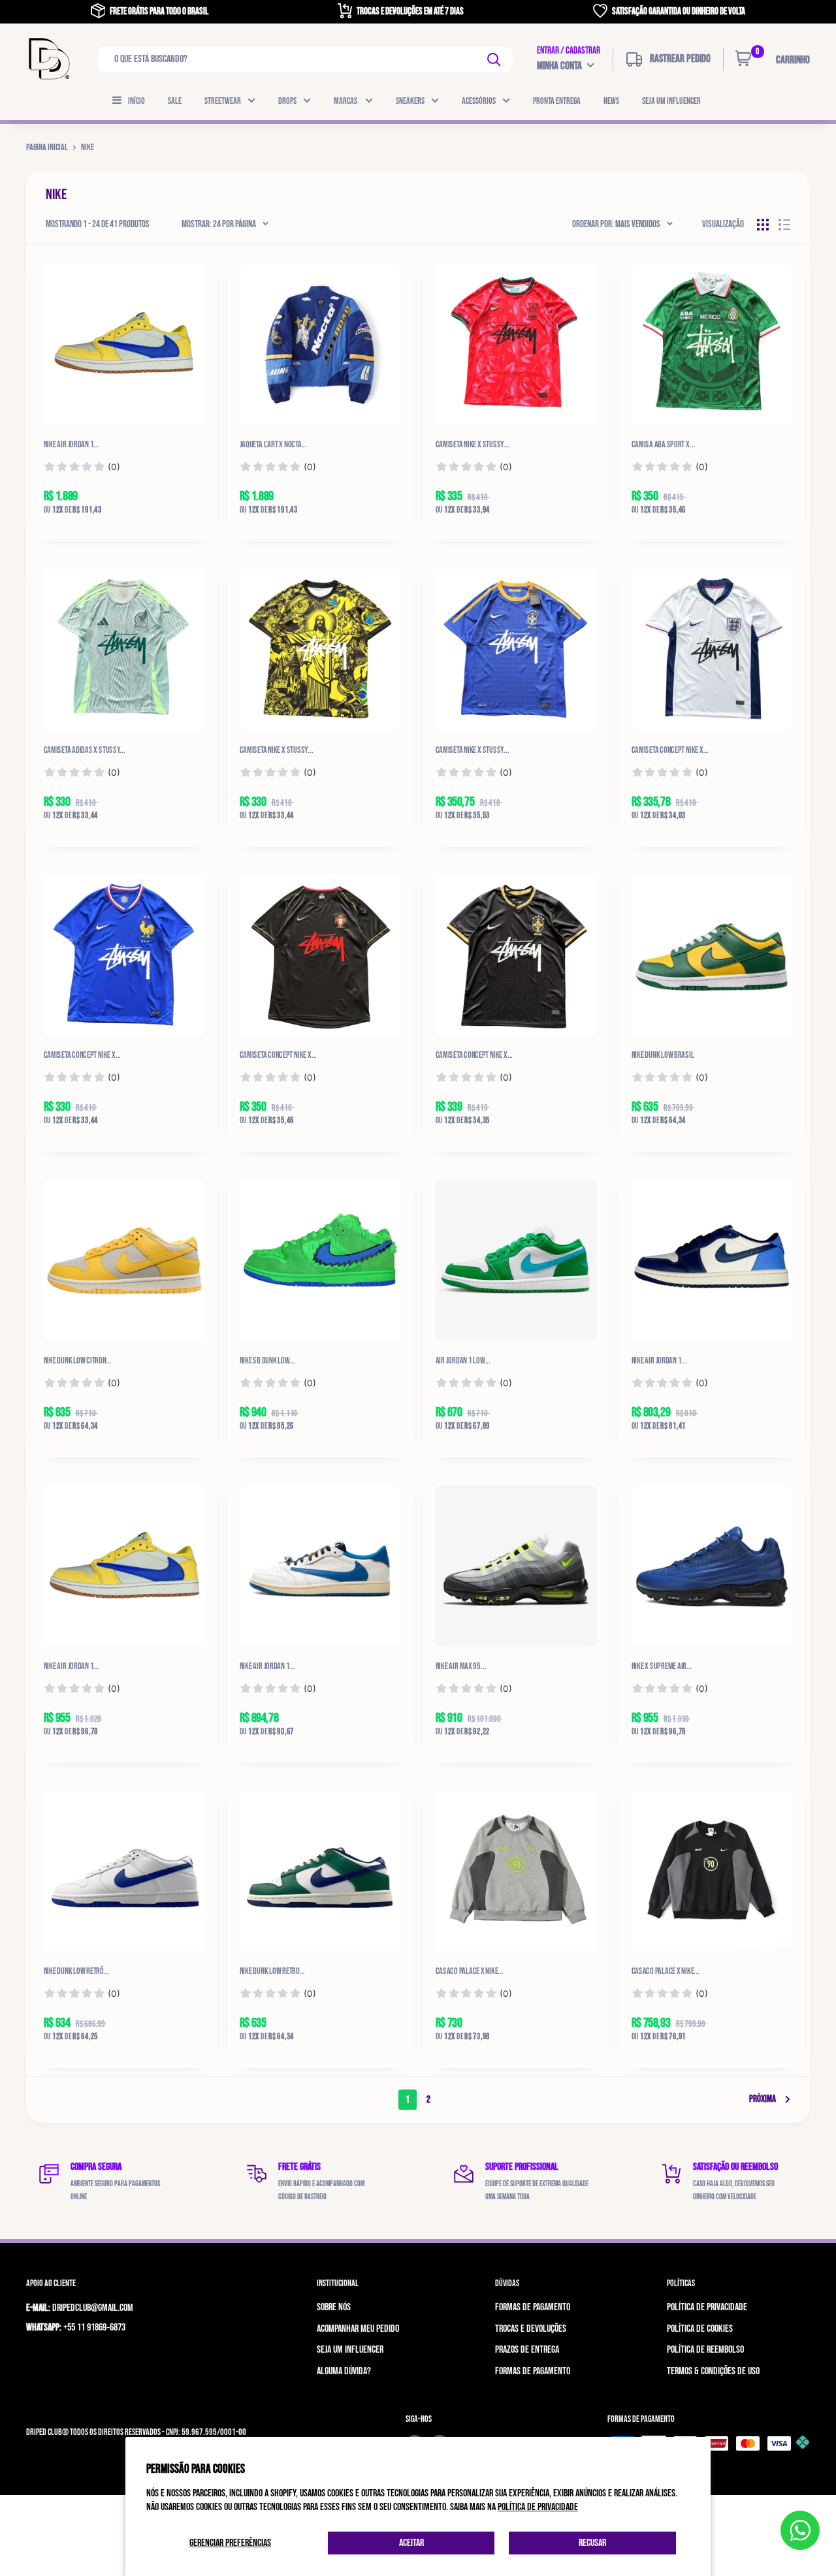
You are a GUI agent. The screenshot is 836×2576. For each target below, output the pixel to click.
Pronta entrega (557, 101)
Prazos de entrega (527, 2350)
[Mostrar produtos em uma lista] (784, 225)
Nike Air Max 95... (461, 1666)
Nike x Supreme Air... (662, 1666)
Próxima (763, 2099)
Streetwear (223, 101)
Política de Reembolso (705, 2350)
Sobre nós (334, 2307)
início (137, 101)
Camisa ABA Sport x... (664, 445)
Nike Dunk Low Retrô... (77, 1971)
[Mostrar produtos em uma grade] (763, 225)
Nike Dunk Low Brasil (663, 1055)
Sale (175, 101)
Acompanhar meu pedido (358, 2329)
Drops (287, 101)
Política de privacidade (538, 2507)
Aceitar (411, 2543)
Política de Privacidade (707, 2307)
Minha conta (560, 66)
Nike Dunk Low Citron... (78, 1361)
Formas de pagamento (533, 2307)
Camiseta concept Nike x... (670, 750)
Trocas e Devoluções (531, 2329)
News (611, 101)
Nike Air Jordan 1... (72, 445)
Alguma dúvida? (344, 2371)
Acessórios (479, 101)
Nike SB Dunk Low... (268, 1361)
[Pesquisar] (495, 59)
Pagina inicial (47, 147)
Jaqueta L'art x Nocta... (274, 445)
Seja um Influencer (671, 101)
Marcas (346, 101)
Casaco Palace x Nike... (470, 1971)
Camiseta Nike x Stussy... (473, 445)
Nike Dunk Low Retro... (273, 1971)
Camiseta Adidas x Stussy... (85, 750)
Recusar (592, 2543)
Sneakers (410, 101)
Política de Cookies (700, 2329)
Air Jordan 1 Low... (463, 1361)
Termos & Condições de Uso (713, 2371)
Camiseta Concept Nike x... (279, 1055)
